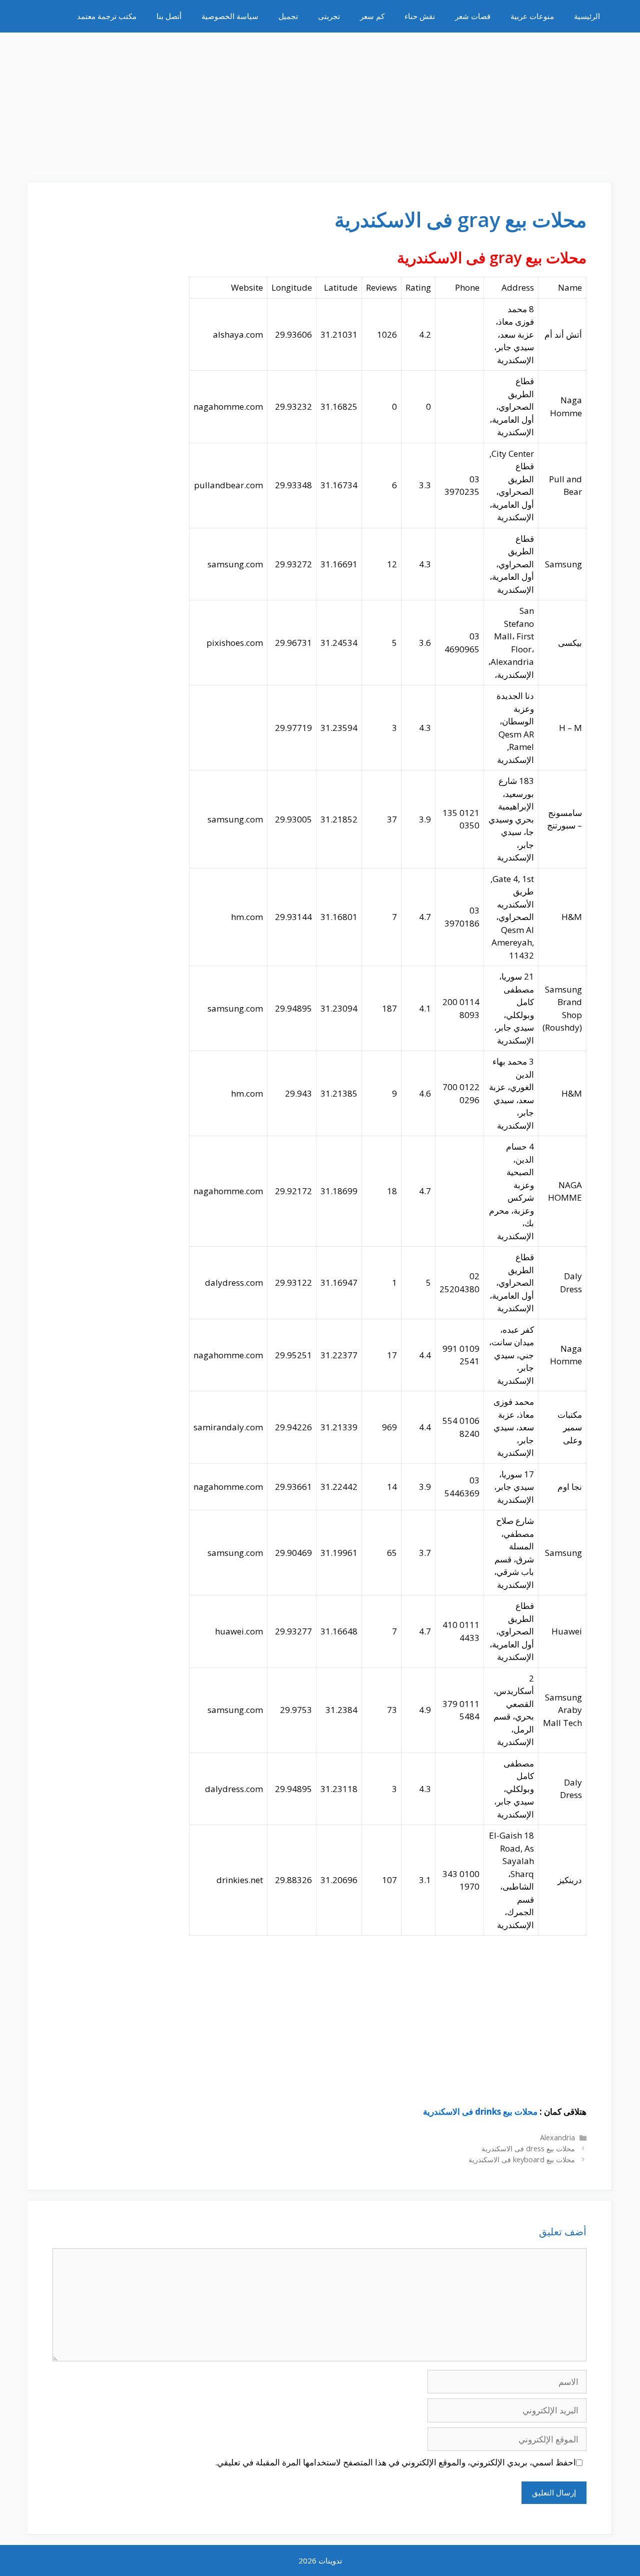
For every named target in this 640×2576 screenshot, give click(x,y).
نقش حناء (420, 16)
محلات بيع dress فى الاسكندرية (528, 2149)
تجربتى (329, 16)
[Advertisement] (320, 103)
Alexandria (557, 2137)
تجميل (288, 16)
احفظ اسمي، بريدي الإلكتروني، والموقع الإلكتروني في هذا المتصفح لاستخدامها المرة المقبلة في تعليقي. (395, 2462)
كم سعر (372, 16)
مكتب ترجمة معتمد (107, 16)
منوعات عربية (532, 16)
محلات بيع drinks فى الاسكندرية (480, 2111)
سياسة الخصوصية (230, 16)
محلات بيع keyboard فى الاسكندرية (522, 2160)
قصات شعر (473, 16)
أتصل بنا (169, 16)
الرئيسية (587, 16)
